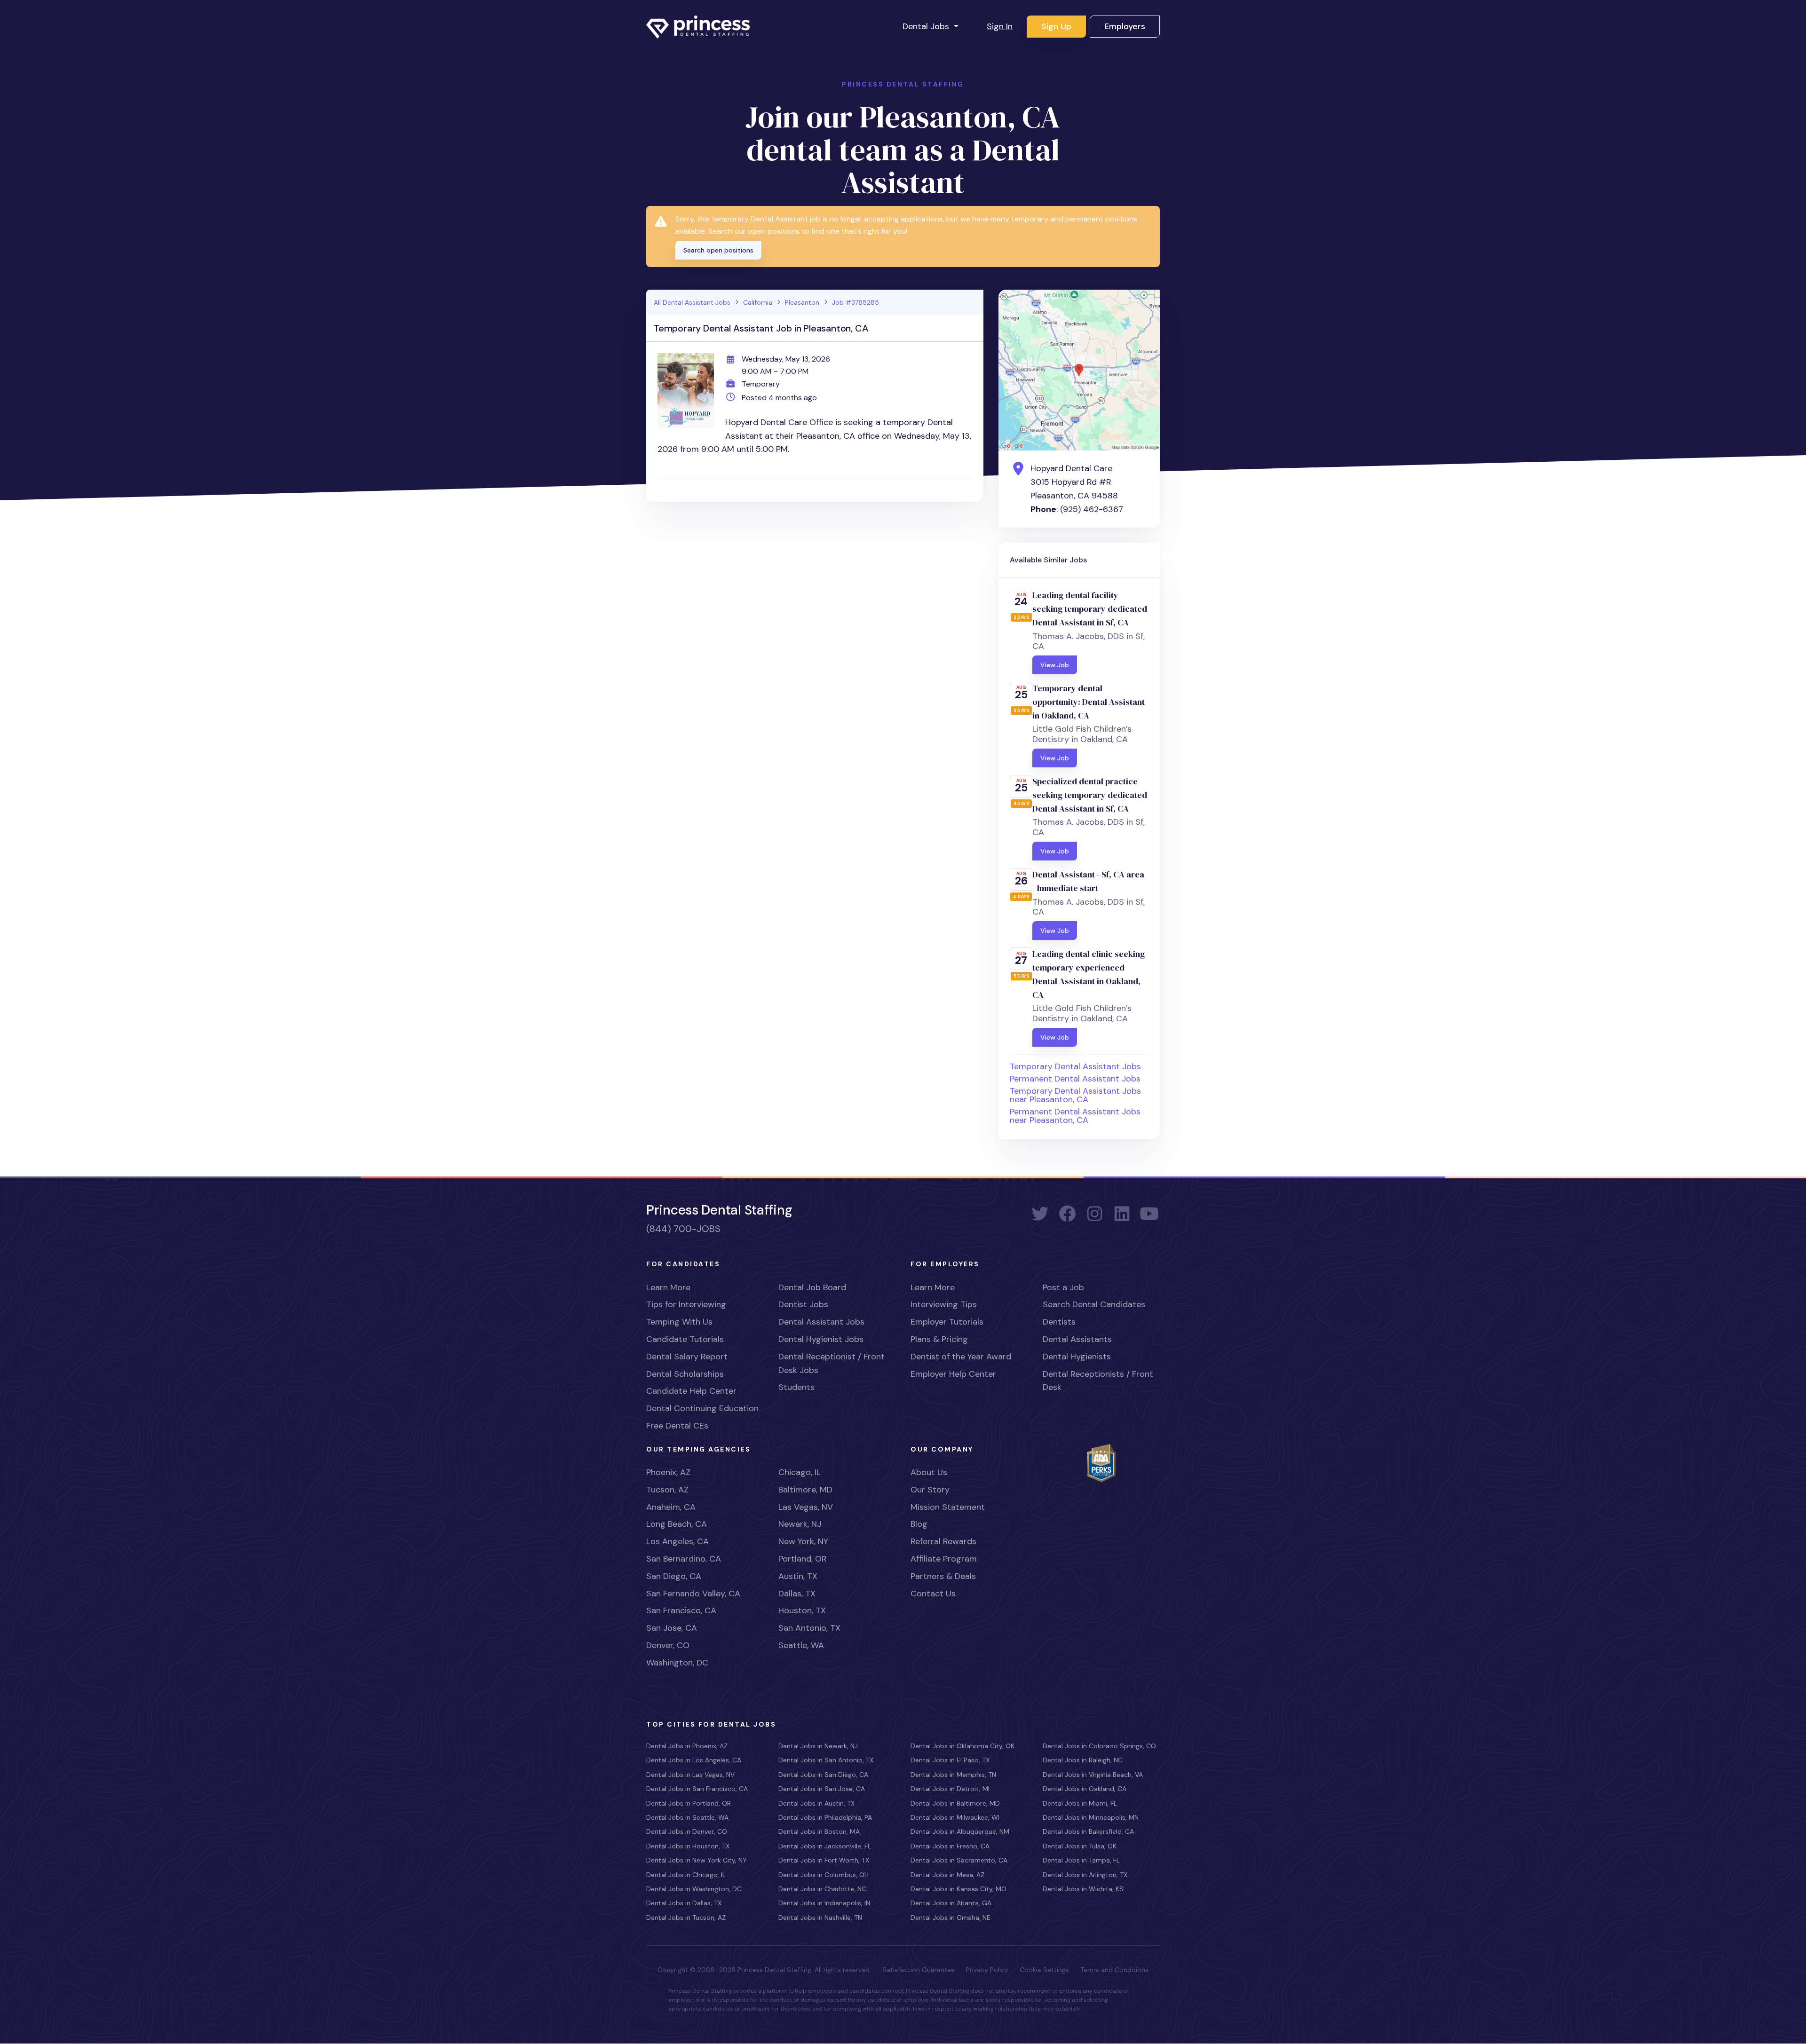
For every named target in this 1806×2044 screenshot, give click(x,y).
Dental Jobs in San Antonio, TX (826, 1760)
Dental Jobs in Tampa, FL (1081, 1860)
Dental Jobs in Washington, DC (694, 1889)
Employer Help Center (953, 1374)
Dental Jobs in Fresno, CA (950, 1846)
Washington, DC (677, 1663)
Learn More (668, 1287)
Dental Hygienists (1077, 1357)
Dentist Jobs (803, 1304)
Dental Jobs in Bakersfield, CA (1088, 1831)
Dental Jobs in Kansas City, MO (958, 1889)
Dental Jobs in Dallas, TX (684, 1903)
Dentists (1059, 1322)
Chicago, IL (800, 1472)
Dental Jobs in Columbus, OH (824, 1875)
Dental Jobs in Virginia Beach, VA (1093, 1775)
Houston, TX (802, 1610)
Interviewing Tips (944, 1304)
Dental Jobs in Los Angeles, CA (694, 1760)
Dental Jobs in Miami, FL (1080, 1803)
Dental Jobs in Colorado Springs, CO (1099, 1746)
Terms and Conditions (1114, 1970)
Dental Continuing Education (702, 1408)
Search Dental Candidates (1094, 1304)
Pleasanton (802, 302)
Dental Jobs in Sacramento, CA (959, 1860)
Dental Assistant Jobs (821, 1322)
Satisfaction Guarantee (919, 1970)
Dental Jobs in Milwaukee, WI (955, 1817)
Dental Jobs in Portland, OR (689, 1803)
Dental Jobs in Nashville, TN (820, 1918)
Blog (919, 1524)
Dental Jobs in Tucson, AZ (686, 1918)
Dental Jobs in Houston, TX (688, 1846)
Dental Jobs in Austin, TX (816, 1803)
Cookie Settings (1044, 1970)
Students (796, 1387)
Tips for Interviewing (686, 1304)
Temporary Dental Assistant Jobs (1075, 1066)
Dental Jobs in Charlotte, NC (822, 1889)
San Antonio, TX (809, 1628)
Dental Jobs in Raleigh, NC (1083, 1760)
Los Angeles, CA (677, 1541)
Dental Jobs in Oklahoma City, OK (962, 1746)
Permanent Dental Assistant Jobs (1075, 1079)
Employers (1125, 26)
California (758, 302)
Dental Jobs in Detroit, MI (950, 1789)
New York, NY (803, 1541)
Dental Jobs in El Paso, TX (950, 1760)
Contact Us (933, 1594)
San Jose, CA (672, 1628)
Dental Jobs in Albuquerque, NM (960, 1831)
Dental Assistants (1077, 1339)
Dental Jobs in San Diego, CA (823, 1775)
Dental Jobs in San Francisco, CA (697, 1789)
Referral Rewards (943, 1541)
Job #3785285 (855, 302)
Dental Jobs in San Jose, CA (822, 1789)
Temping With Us (679, 1322)
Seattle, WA (801, 1645)
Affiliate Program (944, 1559)
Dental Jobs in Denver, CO (687, 1831)
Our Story (930, 1490)
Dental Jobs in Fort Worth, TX (824, 1860)
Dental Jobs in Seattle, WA (687, 1817)
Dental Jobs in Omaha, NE (951, 1918)
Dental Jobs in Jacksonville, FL (825, 1846)
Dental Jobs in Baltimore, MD (955, 1803)
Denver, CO (668, 1645)
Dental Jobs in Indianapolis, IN (824, 1903)
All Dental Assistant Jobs (692, 302)
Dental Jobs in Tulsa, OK (1080, 1846)
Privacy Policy (987, 1970)
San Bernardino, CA (684, 1559)
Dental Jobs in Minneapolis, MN (1091, 1817)
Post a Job (1063, 1287)
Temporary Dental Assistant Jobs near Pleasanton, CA (1075, 1095)
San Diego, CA (674, 1576)
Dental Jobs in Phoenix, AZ (687, 1746)
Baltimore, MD (805, 1490)
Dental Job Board (812, 1287)
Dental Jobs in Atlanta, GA (951, 1903)
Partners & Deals (943, 1576)
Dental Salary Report (687, 1357)
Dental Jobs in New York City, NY (697, 1860)
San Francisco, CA (681, 1610)
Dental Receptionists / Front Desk (1098, 1381)
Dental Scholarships (685, 1374)
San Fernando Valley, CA (693, 1594)
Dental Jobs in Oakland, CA (1085, 1789)
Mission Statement (948, 1507)
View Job (1055, 665)
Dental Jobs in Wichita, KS (1083, 1889)
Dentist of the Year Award (961, 1357)
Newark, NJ (800, 1524)
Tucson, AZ (667, 1490)
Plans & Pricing (939, 1339)
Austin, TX (798, 1576)
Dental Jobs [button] (927, 26)
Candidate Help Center (691, 1391)
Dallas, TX (797, 1594)
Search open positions (718, 250)
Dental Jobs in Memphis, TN (953, 1775)
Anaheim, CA (671, 1507)
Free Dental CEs (677, 1426)
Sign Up (1056, 26)
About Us (929, 1472)
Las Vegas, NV (806, 1507)
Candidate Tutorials (685, 1339)
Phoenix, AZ (668, 1472)
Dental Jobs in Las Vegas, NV (690, 1775)
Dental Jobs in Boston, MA (819, 1831)
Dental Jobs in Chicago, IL (686, 1875)
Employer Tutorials (947, 1322)
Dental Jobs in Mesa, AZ (947, 1875)
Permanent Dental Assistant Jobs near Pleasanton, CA (1075, 1116)
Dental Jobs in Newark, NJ (818, 1746)
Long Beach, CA (677, 1524)
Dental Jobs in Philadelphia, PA (825, 1817)
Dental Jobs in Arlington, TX (1085, 1875)
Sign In (1000, 26)
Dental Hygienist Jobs (821, 1339)
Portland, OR (803, 1559)
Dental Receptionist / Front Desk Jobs (832, 1363)
